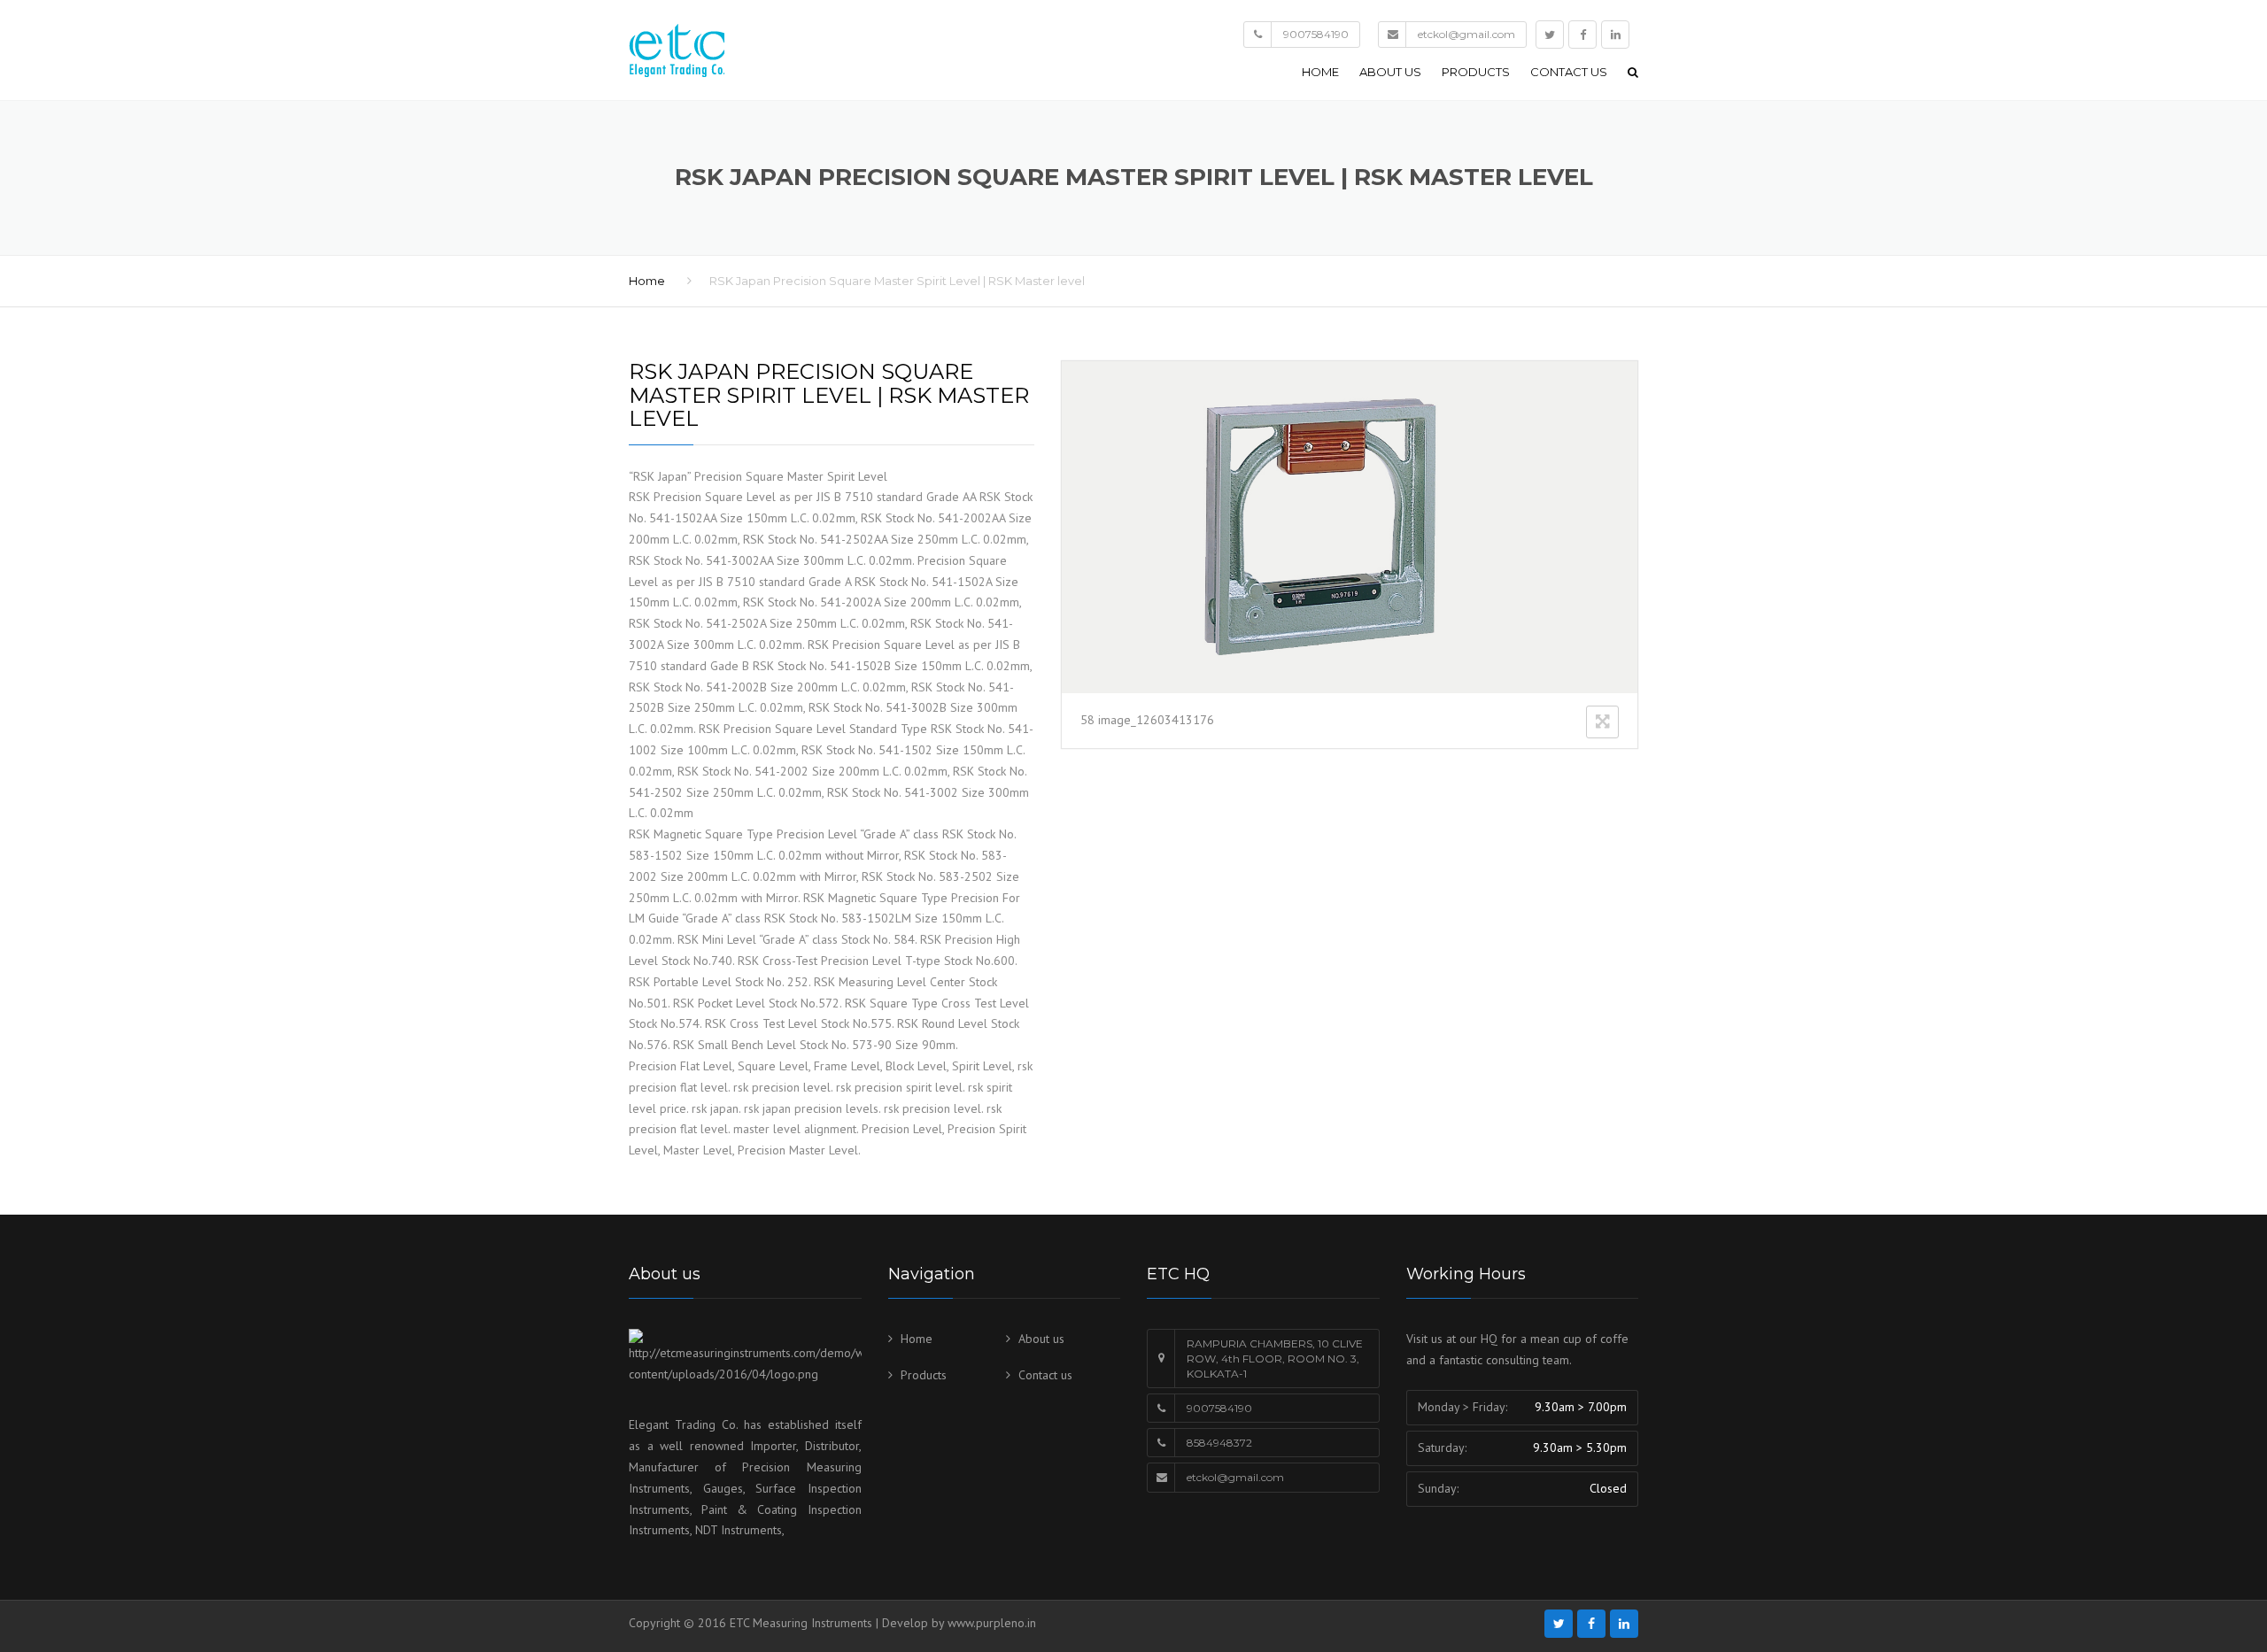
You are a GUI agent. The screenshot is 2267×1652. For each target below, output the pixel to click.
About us (1390, 72)
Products (1476, 72)
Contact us (1569, 72)
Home (1320, 72)
